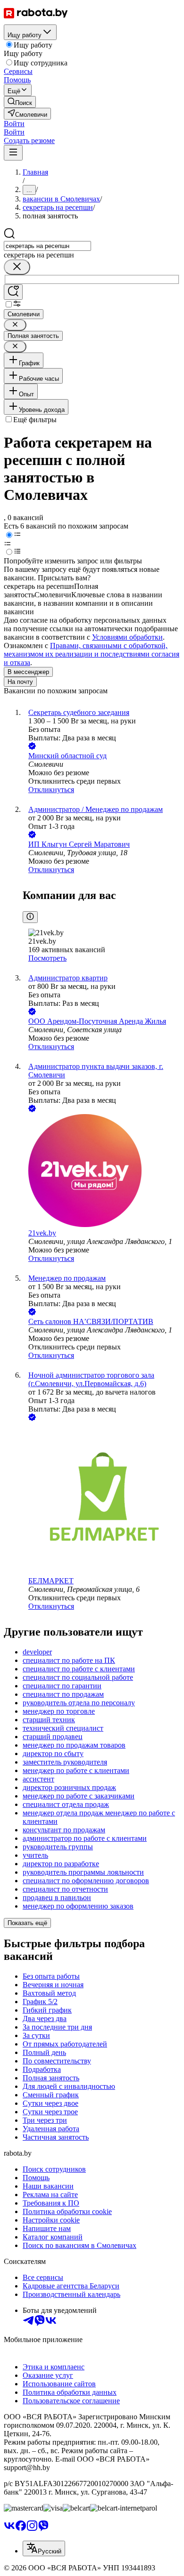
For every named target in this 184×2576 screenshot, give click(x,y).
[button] (14, 124)
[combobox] (47, 246)
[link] (20, 102)
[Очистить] (17, 267)
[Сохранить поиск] (13, 292)
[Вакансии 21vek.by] (101, 1172)
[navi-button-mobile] (13, 153)
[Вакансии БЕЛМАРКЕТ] (101, 1500)
